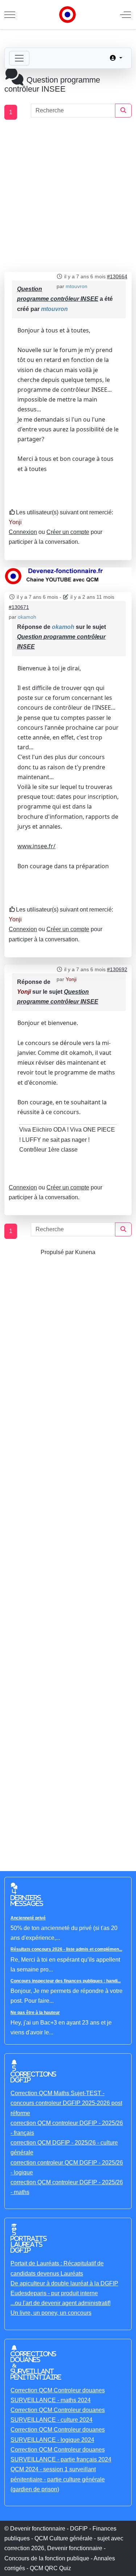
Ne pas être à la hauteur (35, 2013)
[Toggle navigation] (19, 58)
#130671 (19, 607)
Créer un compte (68, 532)
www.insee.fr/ (36, 846)
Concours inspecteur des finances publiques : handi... (66, 1981)
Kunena (85, 1252)
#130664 (117, 276)
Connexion (23, 532)
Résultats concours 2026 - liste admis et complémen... (66, 1949)
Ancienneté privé (28, 1918)
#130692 (117, 969)
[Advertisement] (68, 196)
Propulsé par (58, 1252)
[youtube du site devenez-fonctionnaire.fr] (68, 576)
